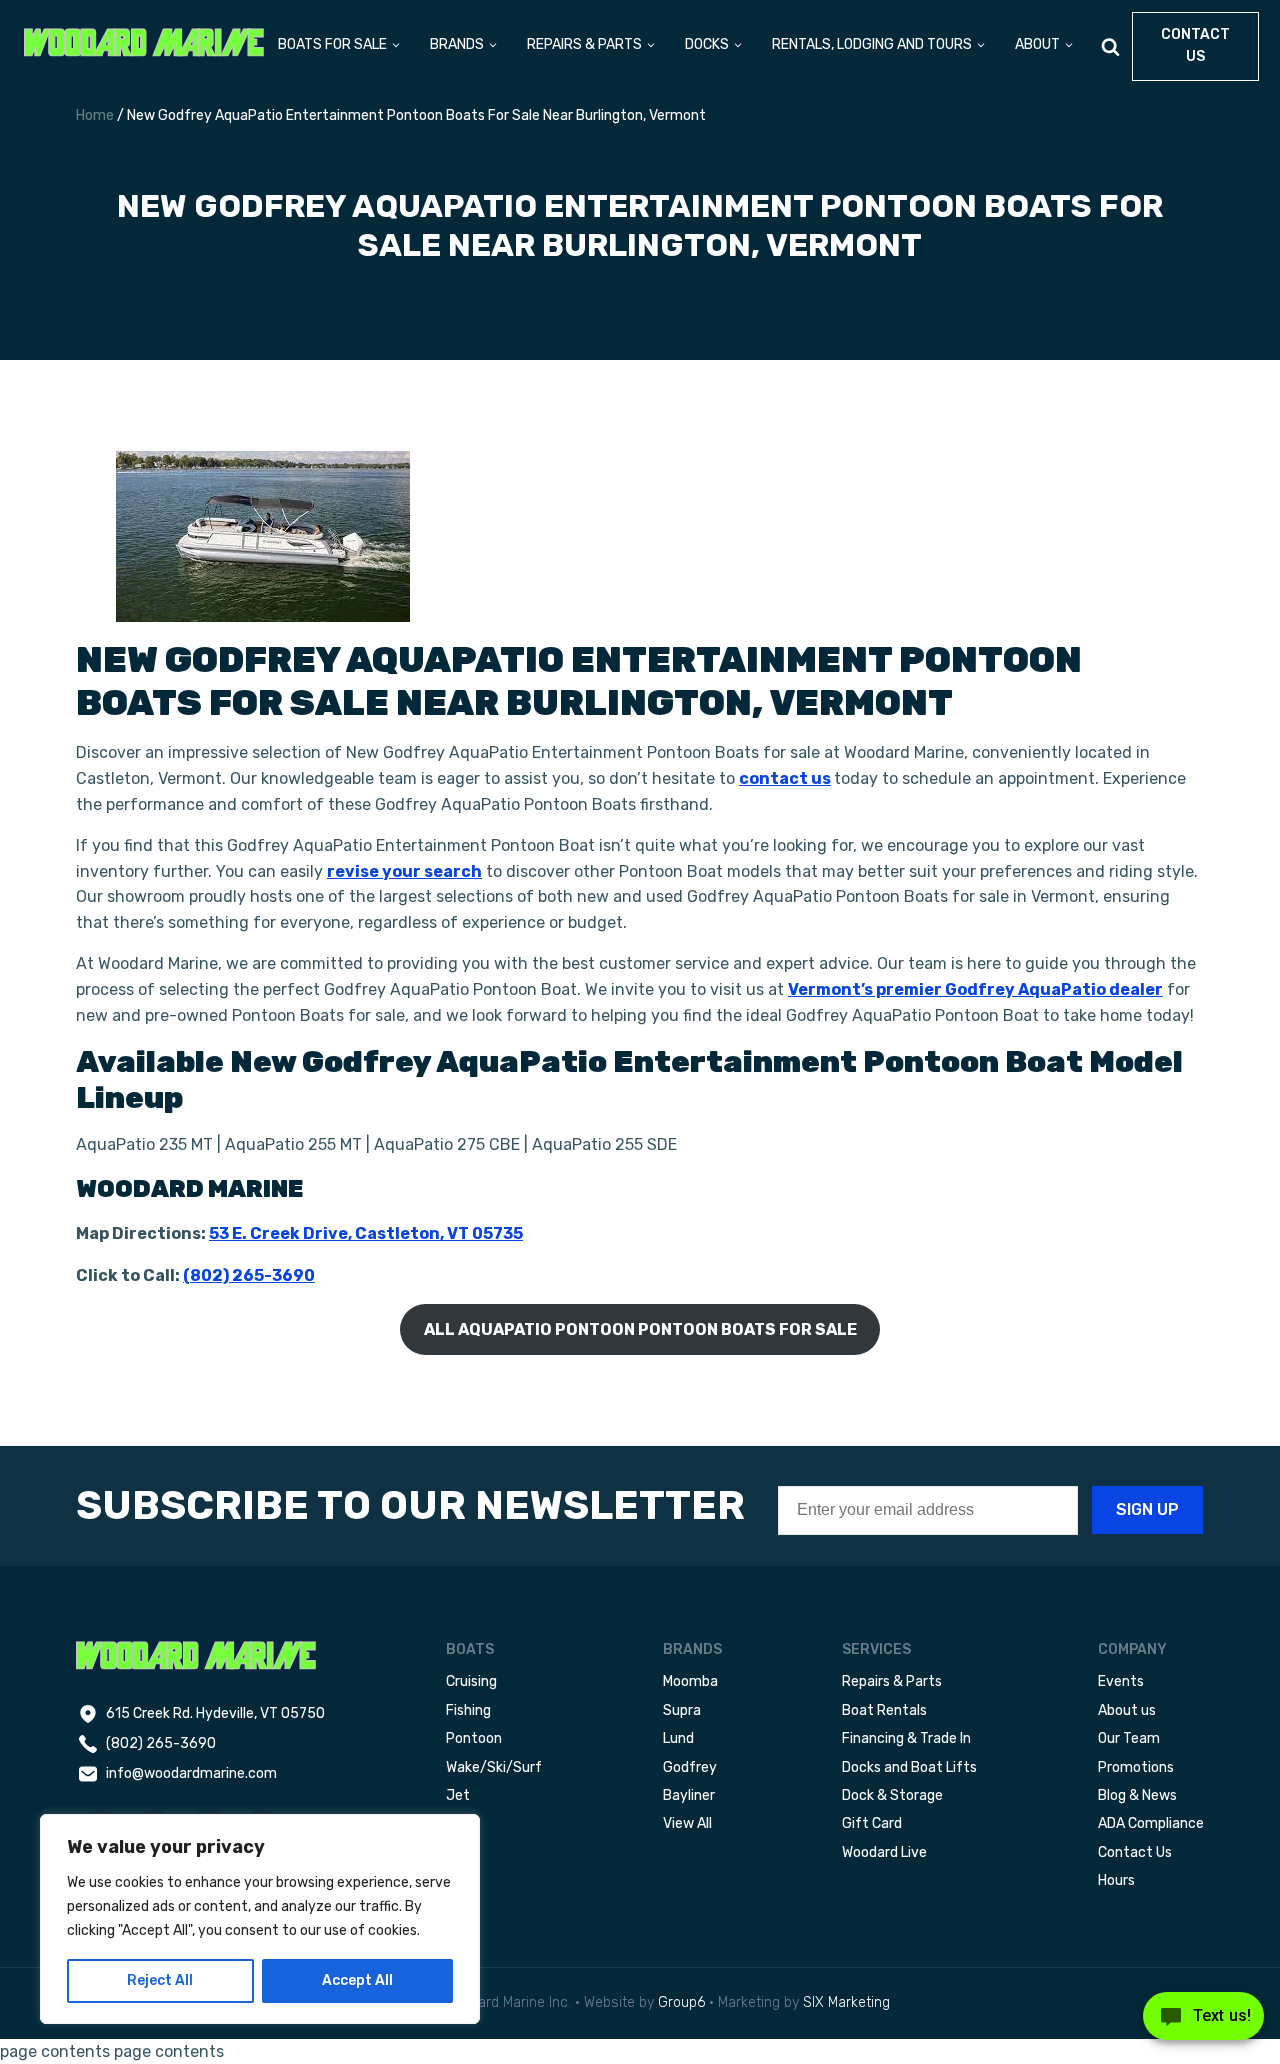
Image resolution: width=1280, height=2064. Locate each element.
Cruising (471, 1681)
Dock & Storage (892, 1795)
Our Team (1129, 1738)
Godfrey (690, 1767)
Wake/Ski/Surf (494, 1767)
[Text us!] (1203, 2022)
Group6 (681, 2002)
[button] (340, 46)
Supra (682, 1710)
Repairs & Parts (892, 1681)
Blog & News (1137, 1795)
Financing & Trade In (906, 1738)
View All (687, 1823)
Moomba (690, 1681)
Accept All (357, 1980)
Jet (458, 1795)
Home (95, 115)
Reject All (160, 1980)
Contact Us (1135, 1852)
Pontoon (474, 1738)
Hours (1116, 1880)
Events (1121, 1681)
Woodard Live (884, 1852)
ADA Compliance (1151, 1823)
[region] (260, 1919)
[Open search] (1110, 46)
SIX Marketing (846, 2002)
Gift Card (872, 1823)
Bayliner (689, 1795)
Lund (678, 1738)
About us (1127, 1710)
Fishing (468, 1710)
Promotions (1136, 1767)
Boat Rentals (884, 1710)
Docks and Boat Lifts (909, 1767)
